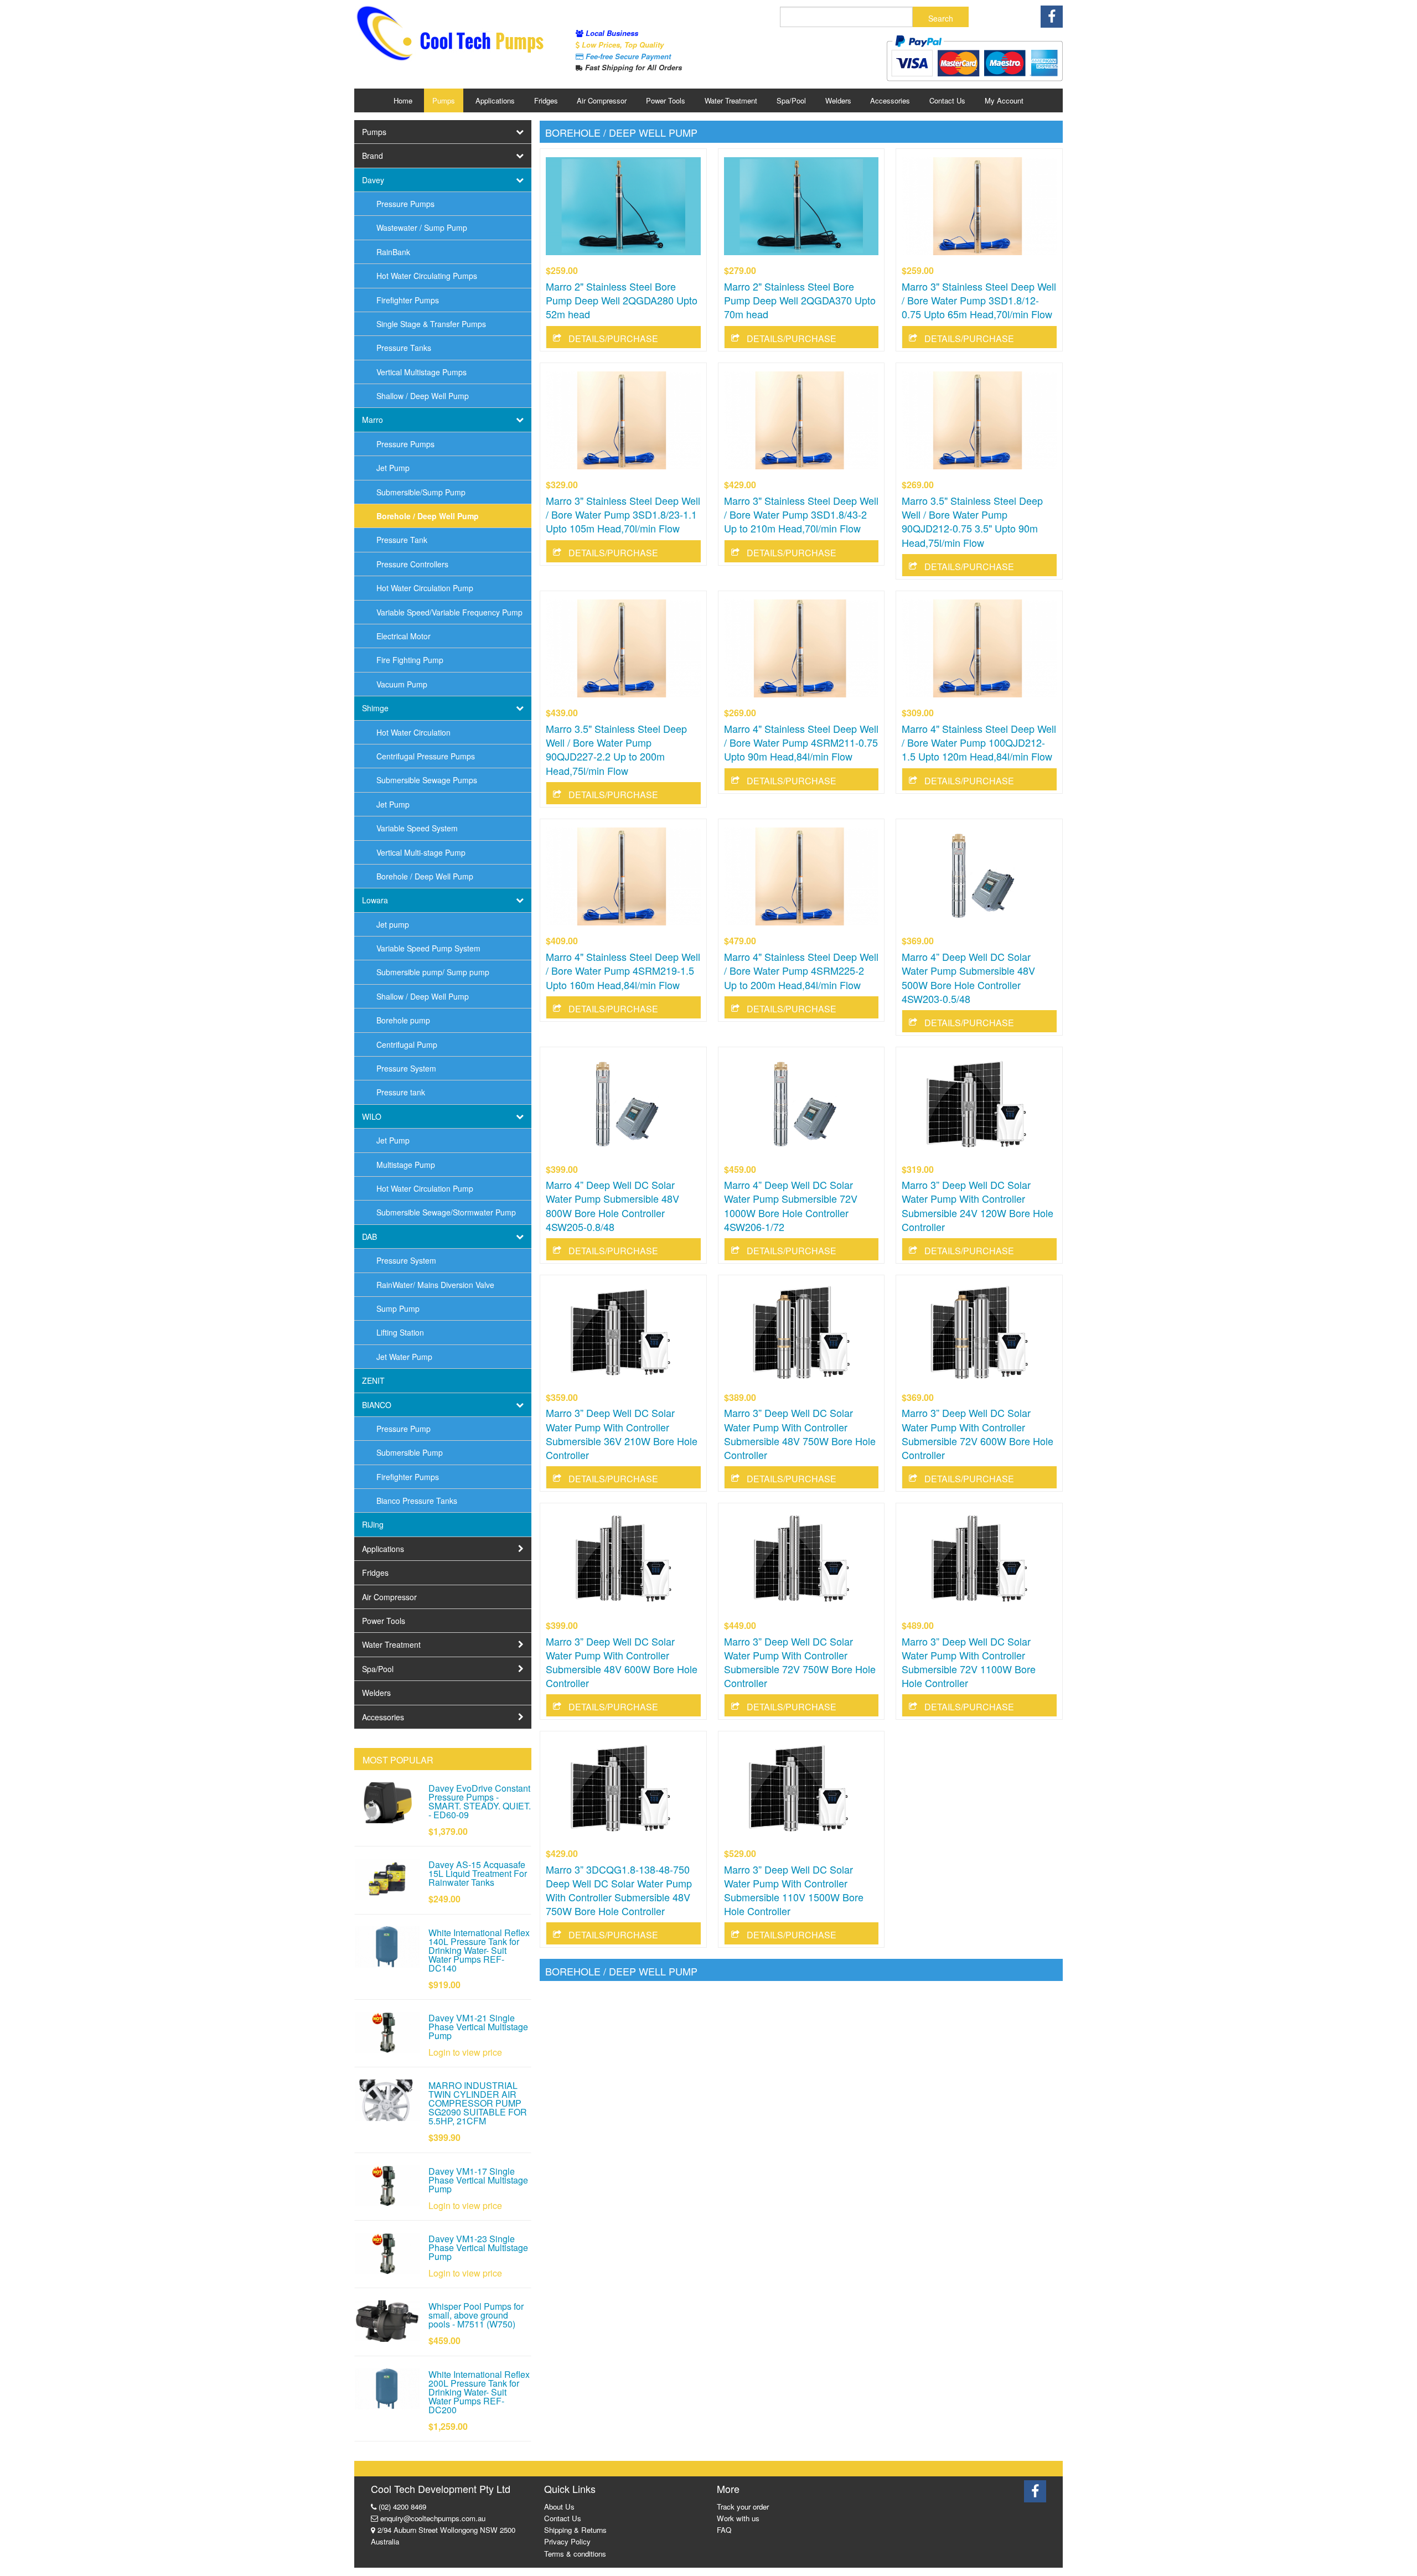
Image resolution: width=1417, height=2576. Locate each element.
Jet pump (393, 924)
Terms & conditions (575, 2554)
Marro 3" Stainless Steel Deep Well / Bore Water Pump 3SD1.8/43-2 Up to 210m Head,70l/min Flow (801, 514)
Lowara (375, 900)
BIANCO (377, 1405)
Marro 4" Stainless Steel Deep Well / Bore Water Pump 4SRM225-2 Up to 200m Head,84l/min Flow (801, 970)
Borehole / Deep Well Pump (428, 516)
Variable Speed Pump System (428, 948)
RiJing (373, 1524)
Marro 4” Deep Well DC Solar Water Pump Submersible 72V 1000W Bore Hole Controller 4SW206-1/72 (791, 1206)
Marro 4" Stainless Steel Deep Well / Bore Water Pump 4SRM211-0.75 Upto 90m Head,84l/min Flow (801, 742)
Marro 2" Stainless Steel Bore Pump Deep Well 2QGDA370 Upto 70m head (800, 300)
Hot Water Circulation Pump (425, 588)
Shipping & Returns (575, 2530)
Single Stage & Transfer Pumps (431, 324)
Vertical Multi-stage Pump (421, 852)
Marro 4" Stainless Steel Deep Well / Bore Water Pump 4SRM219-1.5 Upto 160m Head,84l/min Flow (623, 970)
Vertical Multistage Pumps (422, 372)
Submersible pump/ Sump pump (433, 972)
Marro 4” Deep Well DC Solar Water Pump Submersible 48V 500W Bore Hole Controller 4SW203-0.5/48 (968, 977)
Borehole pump (403, 1020)
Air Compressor (602, 100)
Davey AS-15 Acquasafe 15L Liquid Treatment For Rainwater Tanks (478, 1873)
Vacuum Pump (402, 684)
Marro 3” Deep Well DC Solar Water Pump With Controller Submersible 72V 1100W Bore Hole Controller (969, 1662)
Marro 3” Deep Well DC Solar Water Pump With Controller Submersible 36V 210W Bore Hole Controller (622, 1434)
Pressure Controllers (412, 564)
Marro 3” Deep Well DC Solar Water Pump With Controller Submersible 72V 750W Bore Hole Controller (800, 1662)
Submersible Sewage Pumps (427, 780)
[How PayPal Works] (974, 58)
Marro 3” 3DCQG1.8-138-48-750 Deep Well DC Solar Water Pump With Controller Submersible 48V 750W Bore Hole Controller (619, 1890)
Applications (495, 100)
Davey (373, 180)
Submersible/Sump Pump (421, 492)
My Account (1004, 100)
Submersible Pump (410, 1452)
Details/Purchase (613, 338)
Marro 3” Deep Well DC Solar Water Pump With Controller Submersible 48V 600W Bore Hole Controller (622, 1662)
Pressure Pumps (405, 204)
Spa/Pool (791, 100)
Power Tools (666, 100)
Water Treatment (731, 100)
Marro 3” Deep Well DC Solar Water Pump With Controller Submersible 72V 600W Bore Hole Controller (978, 1434)
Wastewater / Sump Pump (422, 227)
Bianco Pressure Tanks (417, 1501)
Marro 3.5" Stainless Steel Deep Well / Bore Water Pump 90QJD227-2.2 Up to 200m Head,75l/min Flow (616, 749)
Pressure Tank (402, 540)
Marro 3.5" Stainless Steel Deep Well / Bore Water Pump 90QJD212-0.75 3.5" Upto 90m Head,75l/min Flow (972, 521)
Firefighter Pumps (408, 300)
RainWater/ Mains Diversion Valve (435, 1285)
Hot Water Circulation (413, 732)
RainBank (393, 252)
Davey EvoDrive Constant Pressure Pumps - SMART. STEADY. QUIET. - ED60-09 (480, 1801)
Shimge (375, 708)
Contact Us (947, 100)
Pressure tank (401, 1092)
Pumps (444, 100)
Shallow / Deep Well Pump (423, 396)
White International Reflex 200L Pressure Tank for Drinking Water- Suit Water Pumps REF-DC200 (479, 2392)
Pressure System (406, 1068)
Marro (373, 420)
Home (403, 100)
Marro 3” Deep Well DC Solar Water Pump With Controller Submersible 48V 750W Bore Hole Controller (800, 1434)
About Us (559, 2507)
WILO (372, 1116)
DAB (369, 1237)
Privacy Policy (567, 2541)
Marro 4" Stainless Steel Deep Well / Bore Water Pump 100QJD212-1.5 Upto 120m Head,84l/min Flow (979, 742)
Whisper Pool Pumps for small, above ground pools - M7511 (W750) (476, 2315)
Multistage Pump (406, 1165)
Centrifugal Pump (407, 1044)
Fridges (546, 100)
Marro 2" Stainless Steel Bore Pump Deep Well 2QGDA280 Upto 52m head (622, 300)
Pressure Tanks (404, 348)
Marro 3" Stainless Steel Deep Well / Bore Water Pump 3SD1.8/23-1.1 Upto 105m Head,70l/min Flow (623, 514)
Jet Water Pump (404, 1357)
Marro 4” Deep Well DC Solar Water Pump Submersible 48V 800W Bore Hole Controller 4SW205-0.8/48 (612, 1206)
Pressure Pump (404, 1429)
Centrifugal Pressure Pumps (426, 756)
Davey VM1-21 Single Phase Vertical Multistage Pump (478, 2027)
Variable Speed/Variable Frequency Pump (449, 612)
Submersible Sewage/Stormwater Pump (446, 1212)
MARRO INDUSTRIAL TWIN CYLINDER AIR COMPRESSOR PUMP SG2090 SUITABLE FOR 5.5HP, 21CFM (478, 2103)
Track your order (743, 2507)
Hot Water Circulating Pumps (427, 276)
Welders (838, 100)
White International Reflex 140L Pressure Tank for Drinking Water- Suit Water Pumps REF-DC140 (479, 1950)
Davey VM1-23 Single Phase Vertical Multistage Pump (478, 2247)
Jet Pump (393, 468)
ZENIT (373, 1380)
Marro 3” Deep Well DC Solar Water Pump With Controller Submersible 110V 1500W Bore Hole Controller (794, 1890)
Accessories (890, 100)
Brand (373, 156)
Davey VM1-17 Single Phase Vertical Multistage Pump (478, 2180)
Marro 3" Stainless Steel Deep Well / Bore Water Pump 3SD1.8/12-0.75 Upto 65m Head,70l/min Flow (979, 300)
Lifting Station (400, 1332)
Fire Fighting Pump (410, 660)
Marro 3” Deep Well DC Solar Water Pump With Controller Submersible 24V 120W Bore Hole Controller (978, 1206)
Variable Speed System (417, 828)
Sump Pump (398, 1308)
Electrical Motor (404, 636)
